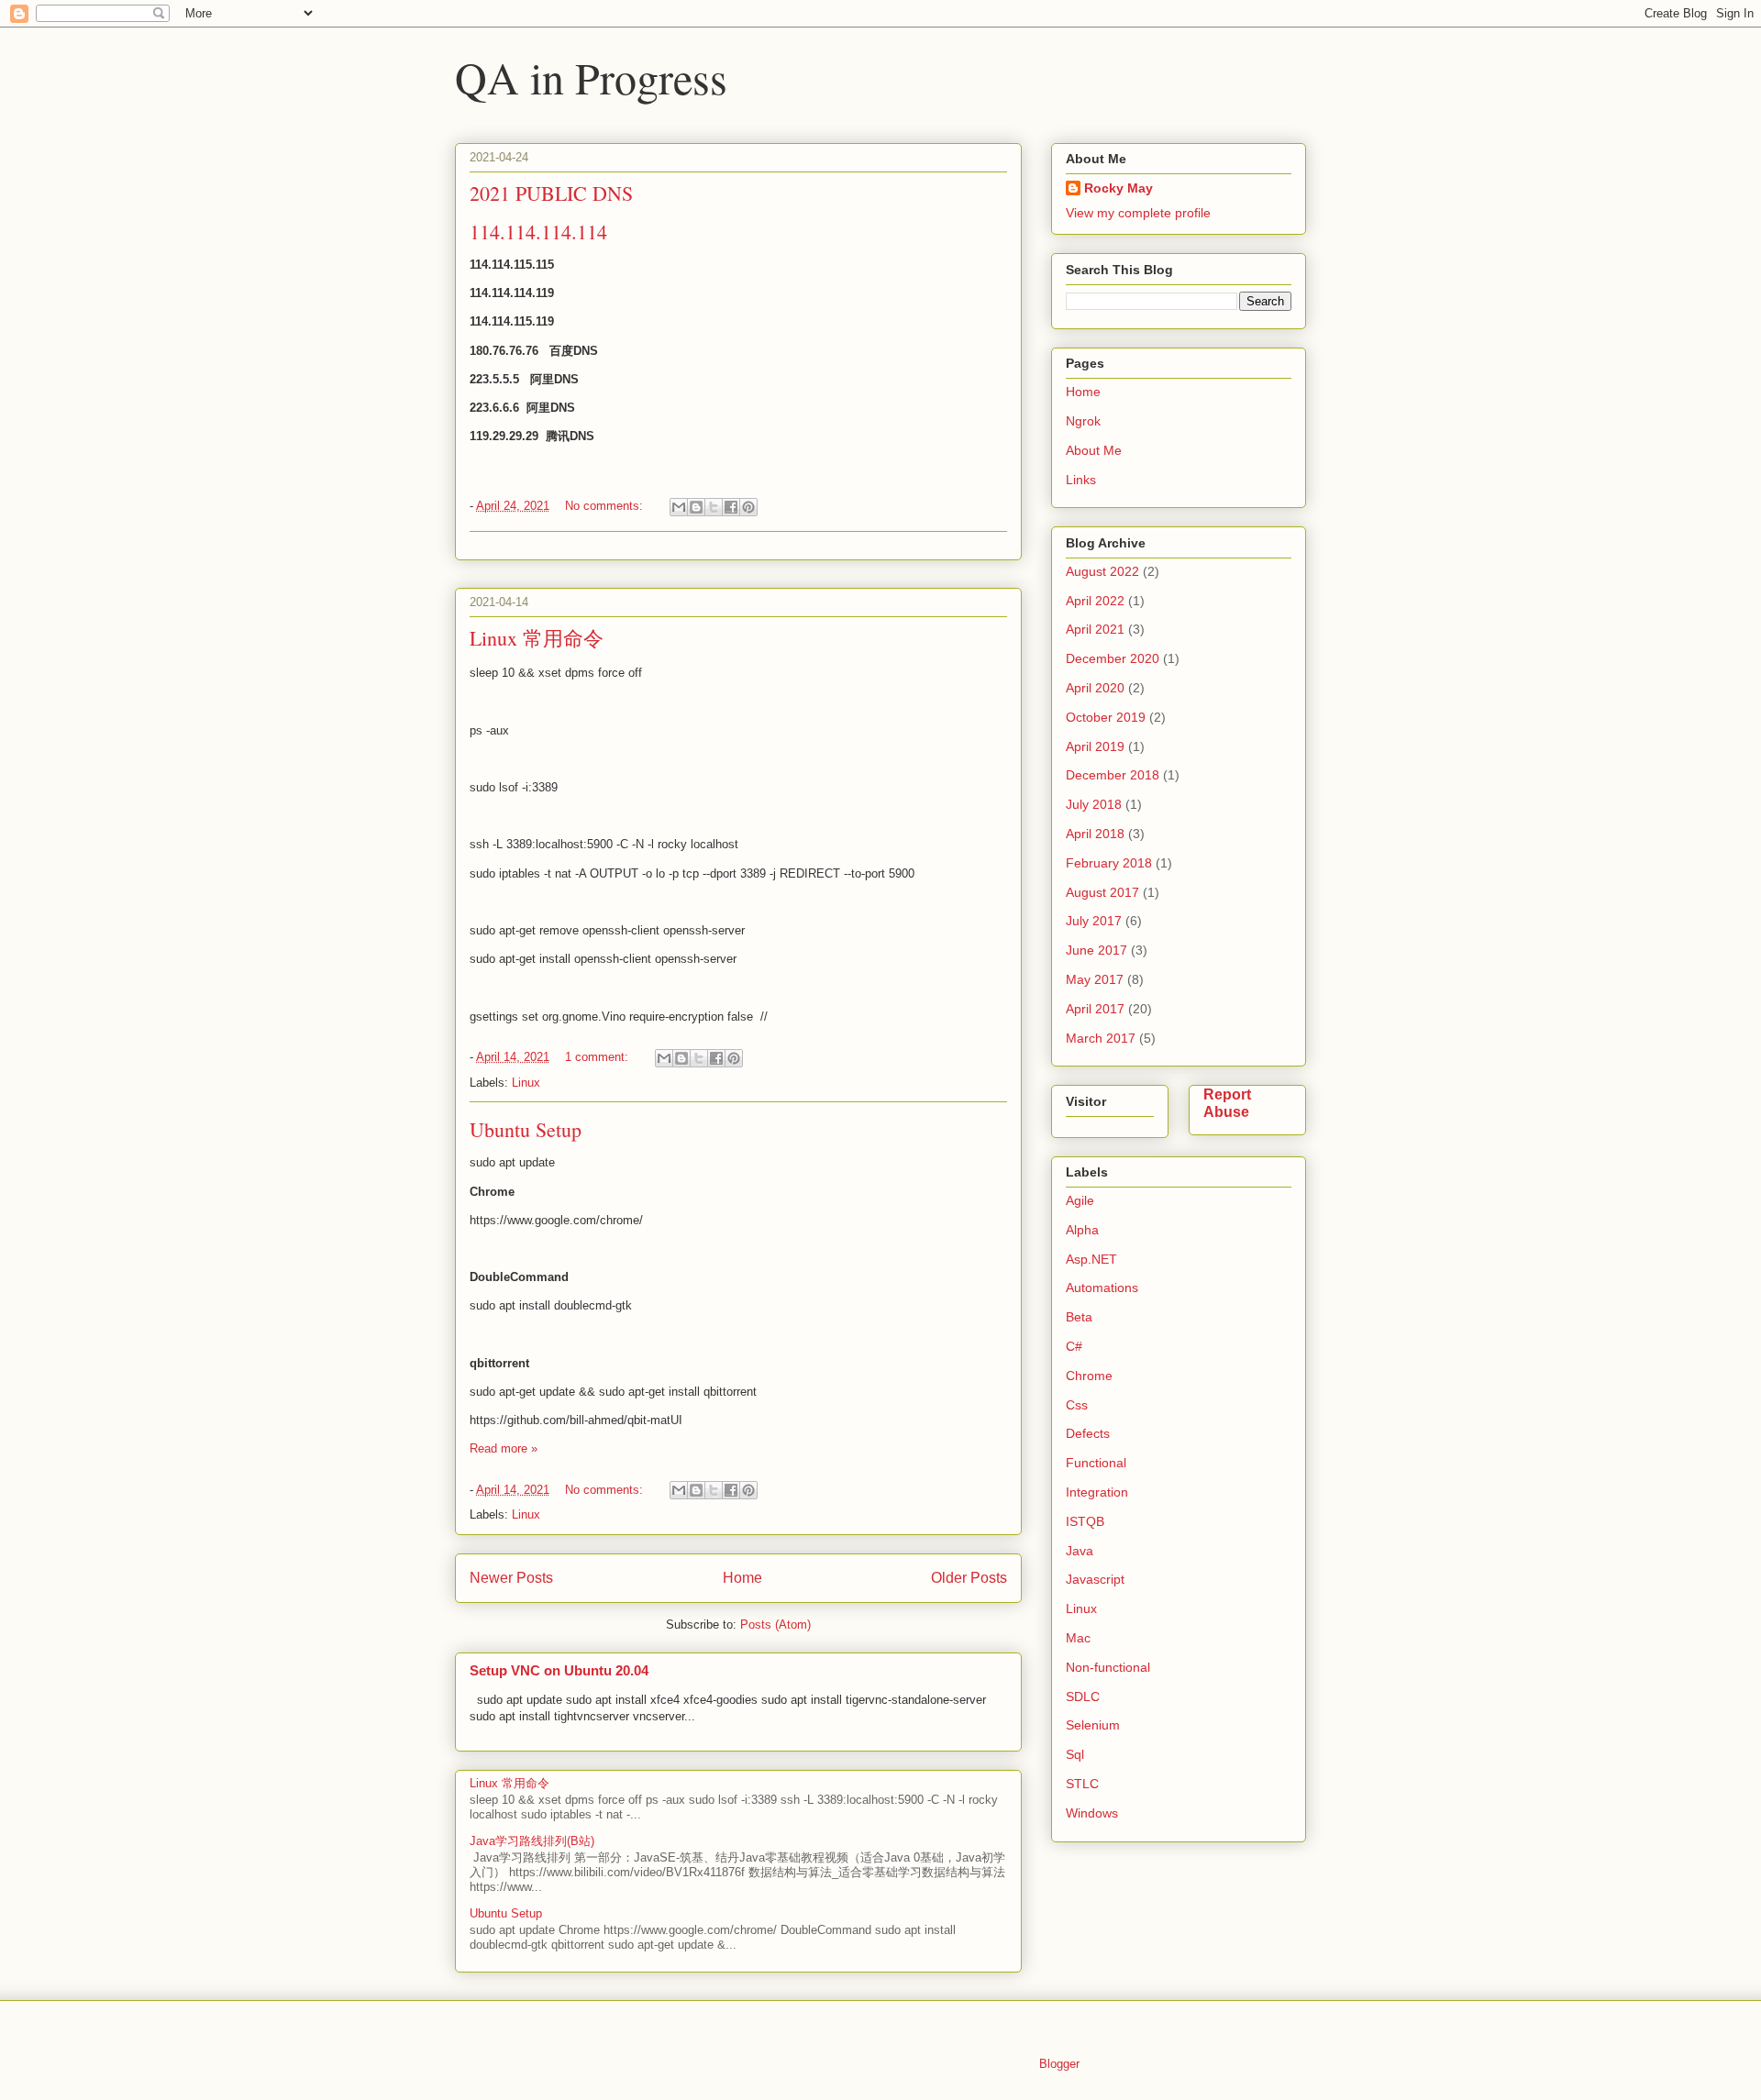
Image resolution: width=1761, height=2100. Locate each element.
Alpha (1082, 1230)
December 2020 (1113, 658)
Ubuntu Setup (526, 1129)
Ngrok (1083, 421)
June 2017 (1096, 950)
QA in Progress (591, 77)
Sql (1075, 1754)
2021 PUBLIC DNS (551, 193)
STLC (1082, 1784)
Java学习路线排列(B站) (532, 1841)
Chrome (1089, 1376)
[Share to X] (714, 507)
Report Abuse (1227, 1103)
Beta (1079, 1317)
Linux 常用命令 (537, 638)
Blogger (1059, 2064)
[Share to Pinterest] (748, 507)
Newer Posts (511, 1578)
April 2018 (1095, 834)
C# (1074, 1346)
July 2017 (1094, 921)
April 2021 (1095, 629)
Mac (1078, 1638)
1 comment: (598, 1057)
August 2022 (1102, 571)
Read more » (504, 1448)
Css (1077, 1405)
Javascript (1095, 1579)
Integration (1097, 1492)
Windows (1092, 1813)
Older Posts (969, 1578)
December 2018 (1113, 775)
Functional (1096, 1463)
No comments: (606, 506)
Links (1081, 480)
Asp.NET (1091, 1259)
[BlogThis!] (696, 507)
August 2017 (1102, 892)
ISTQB (1085, 1521)
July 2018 (1094, 804)
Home (742, 1578)
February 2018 (1109, 863)
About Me (1094, 450)
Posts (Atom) (775, 1625)
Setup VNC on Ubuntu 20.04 (559, 1670)
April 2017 (1095, 1009)
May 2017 (1095, 979)
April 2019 (1095, 746)
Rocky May (1119, 188)
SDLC (1083, 1697)
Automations (1102, 1288)
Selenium (1093, 1725)
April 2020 (1095, 688)
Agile (1080, 1200)
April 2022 (1095, 601)
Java (1080, 1551)
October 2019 (1106, 717)
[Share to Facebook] (731, 507)
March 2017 (1101, 1038)
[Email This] (679, 507)
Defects (1088, 1433)
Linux (526, 1083)
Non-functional (1108, 1667)
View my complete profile (1138, 213)
